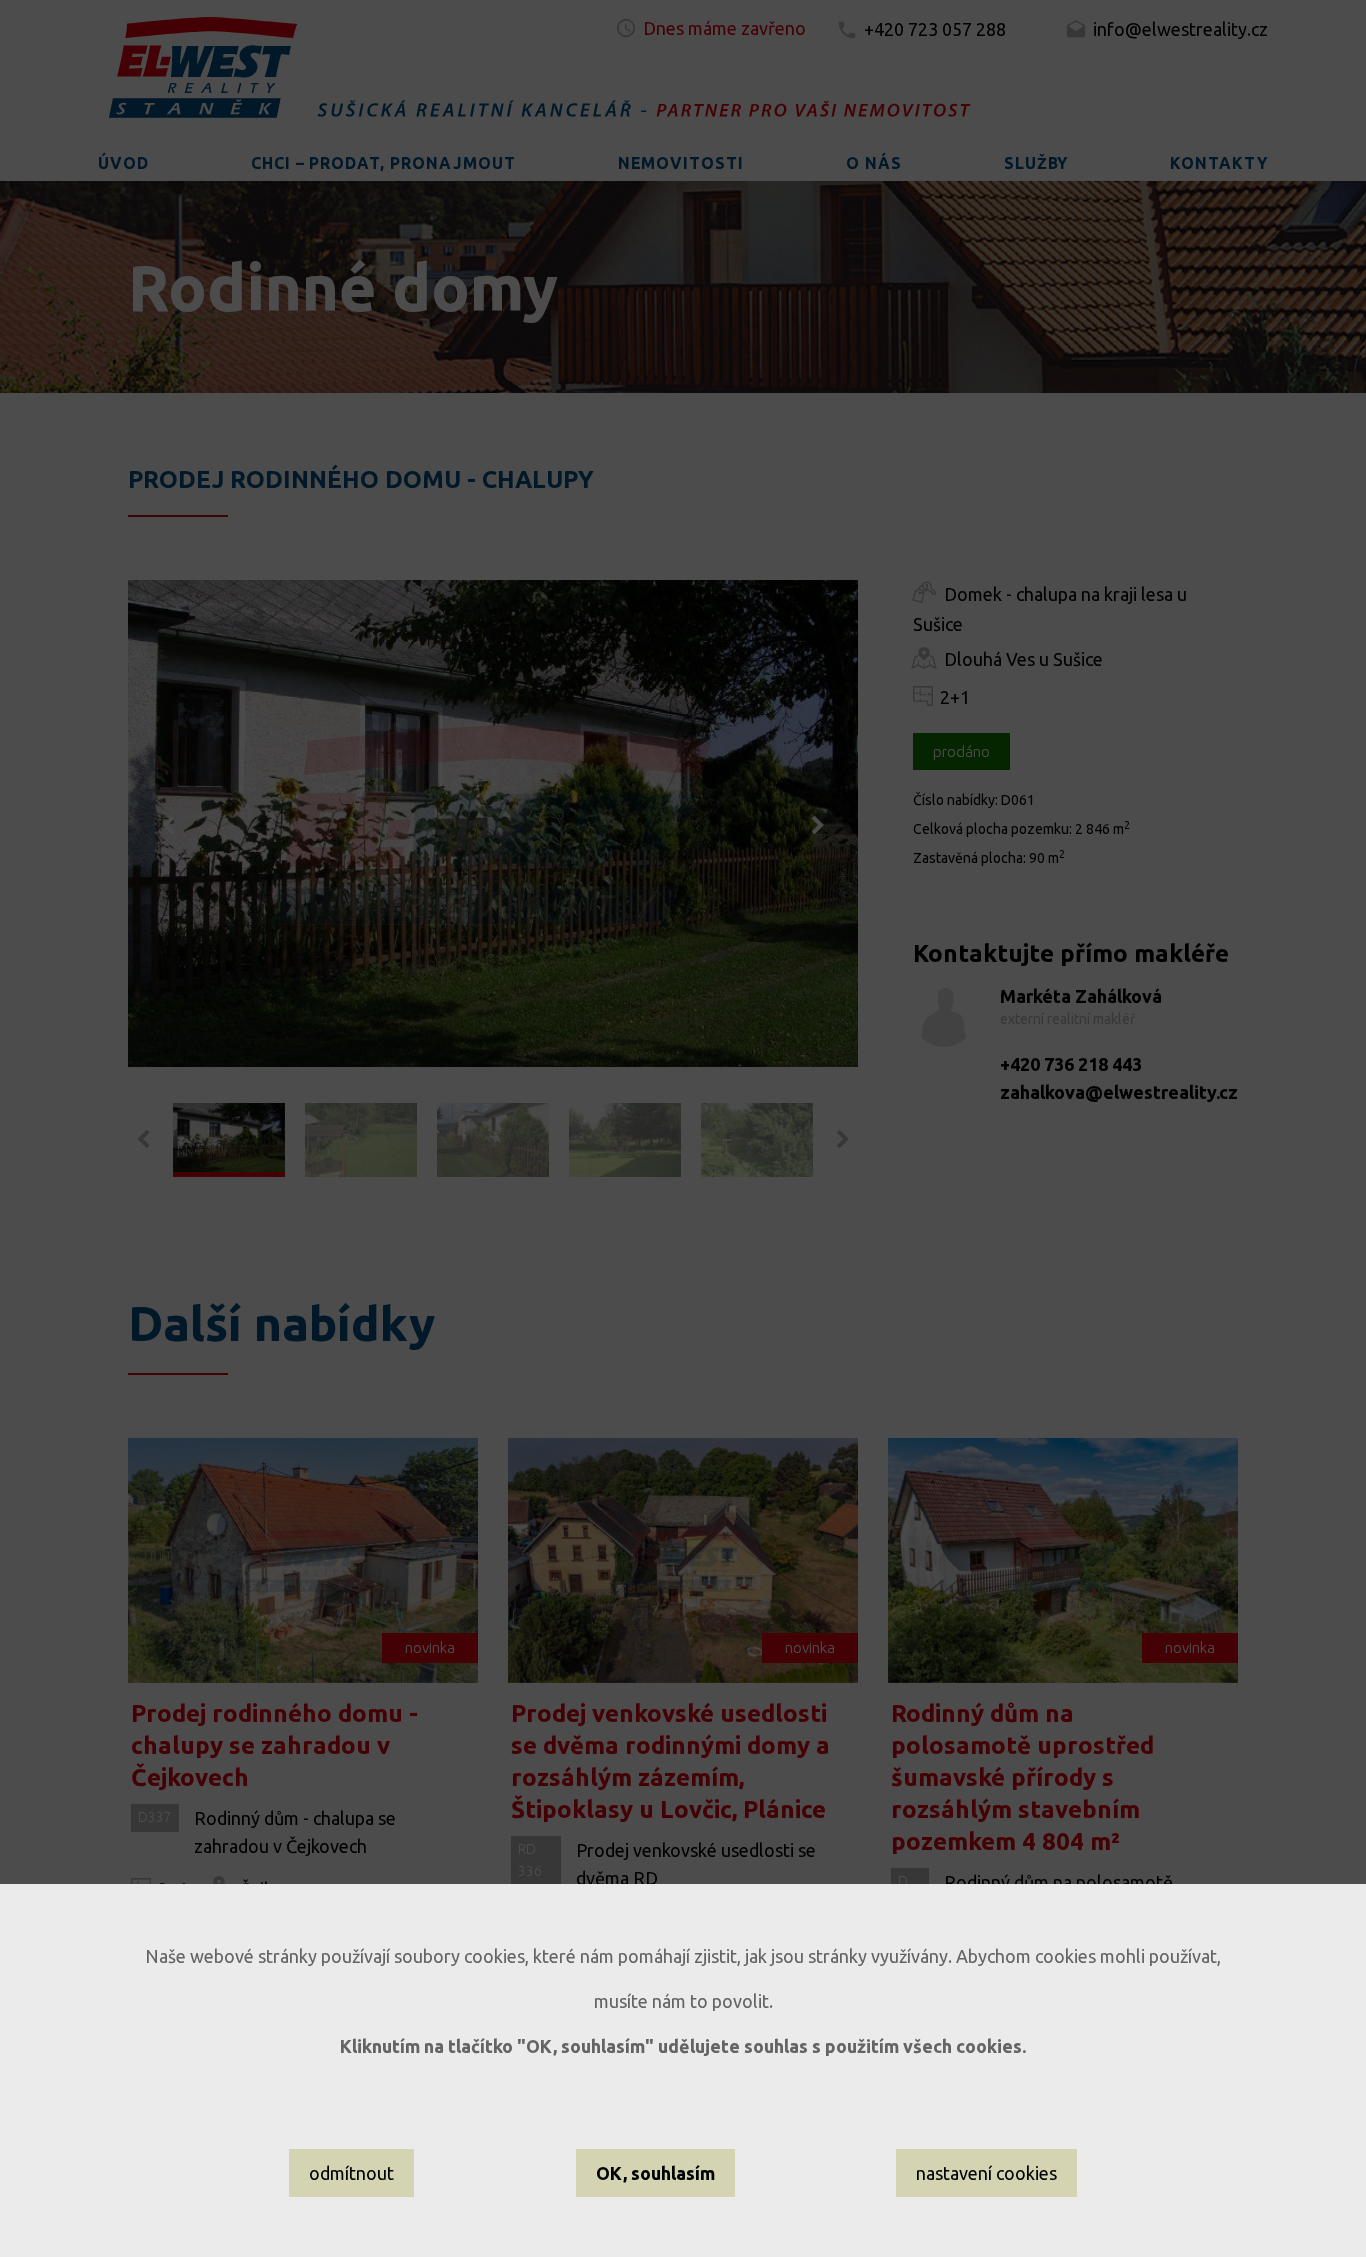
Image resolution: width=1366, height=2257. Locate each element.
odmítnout (351, 2173)
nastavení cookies (986, 2173)
